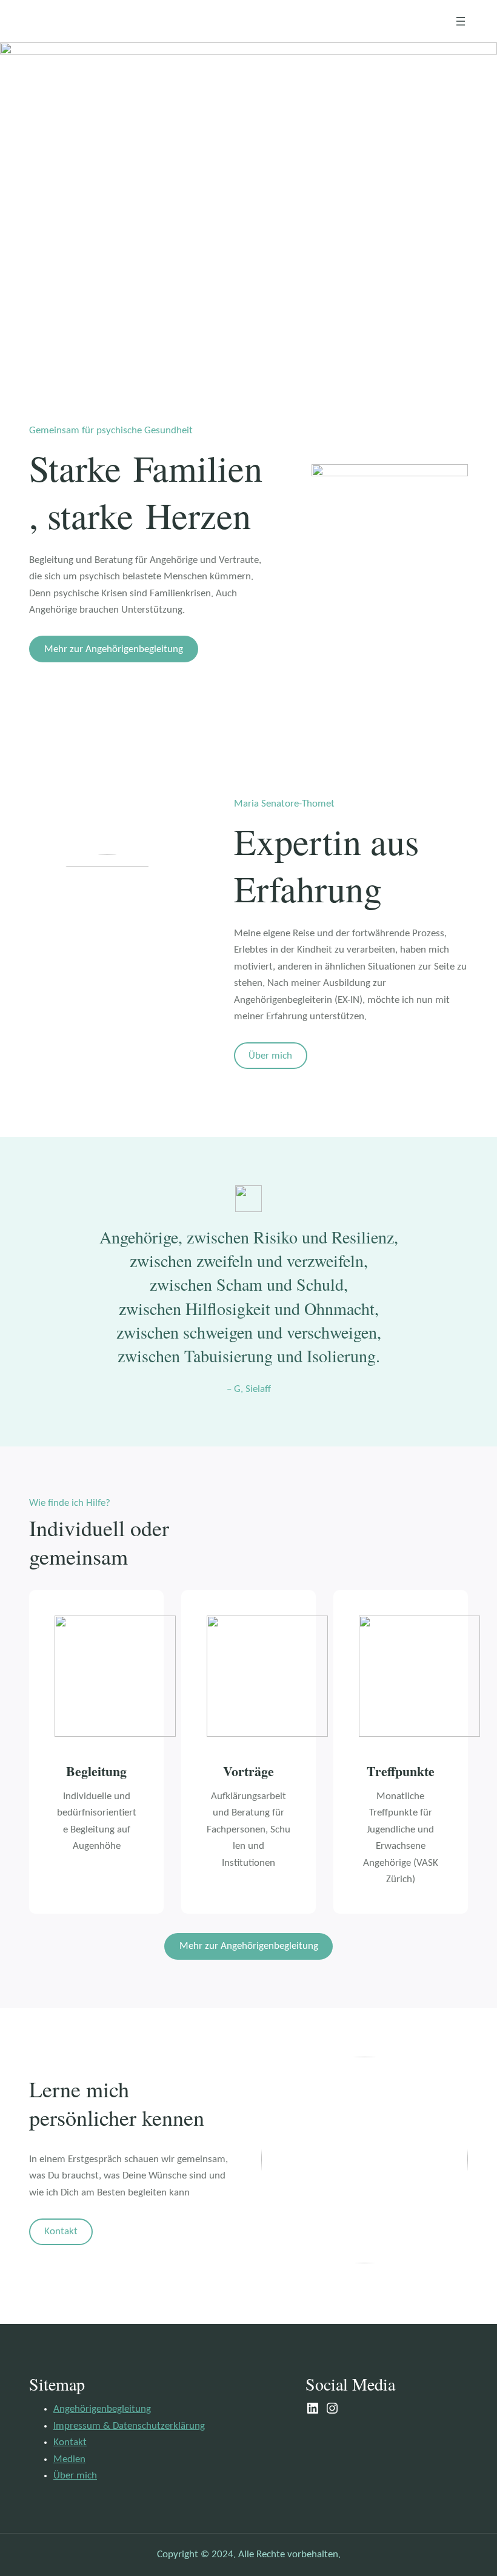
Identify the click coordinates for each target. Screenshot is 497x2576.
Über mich (270, 1056)
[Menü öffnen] (461, 21)
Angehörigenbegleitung (102, 2409)
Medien (69, 2459)
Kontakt (61, 2232)
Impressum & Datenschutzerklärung (129, 2426)
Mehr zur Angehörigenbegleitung (114, 649)
